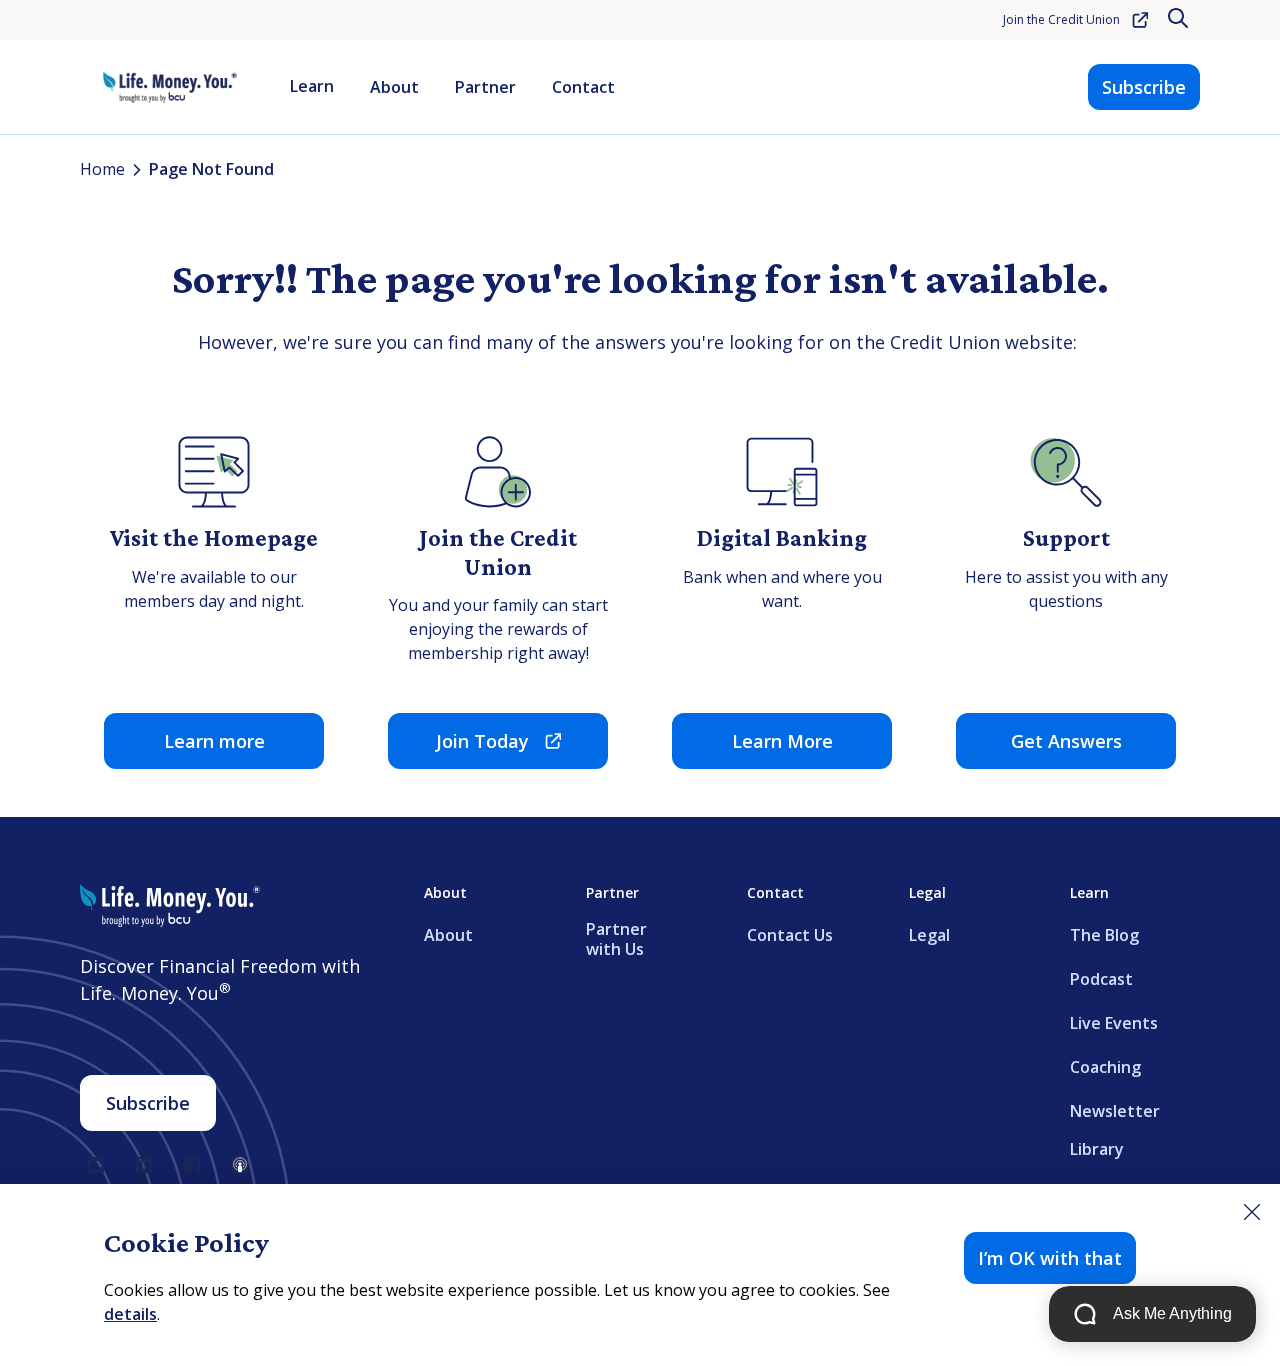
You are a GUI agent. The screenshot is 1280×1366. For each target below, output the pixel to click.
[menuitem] (312, 87)
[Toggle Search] (1180, 20)
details (130, 1314)
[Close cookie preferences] (1252, 1212)
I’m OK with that (1050, 1258)
